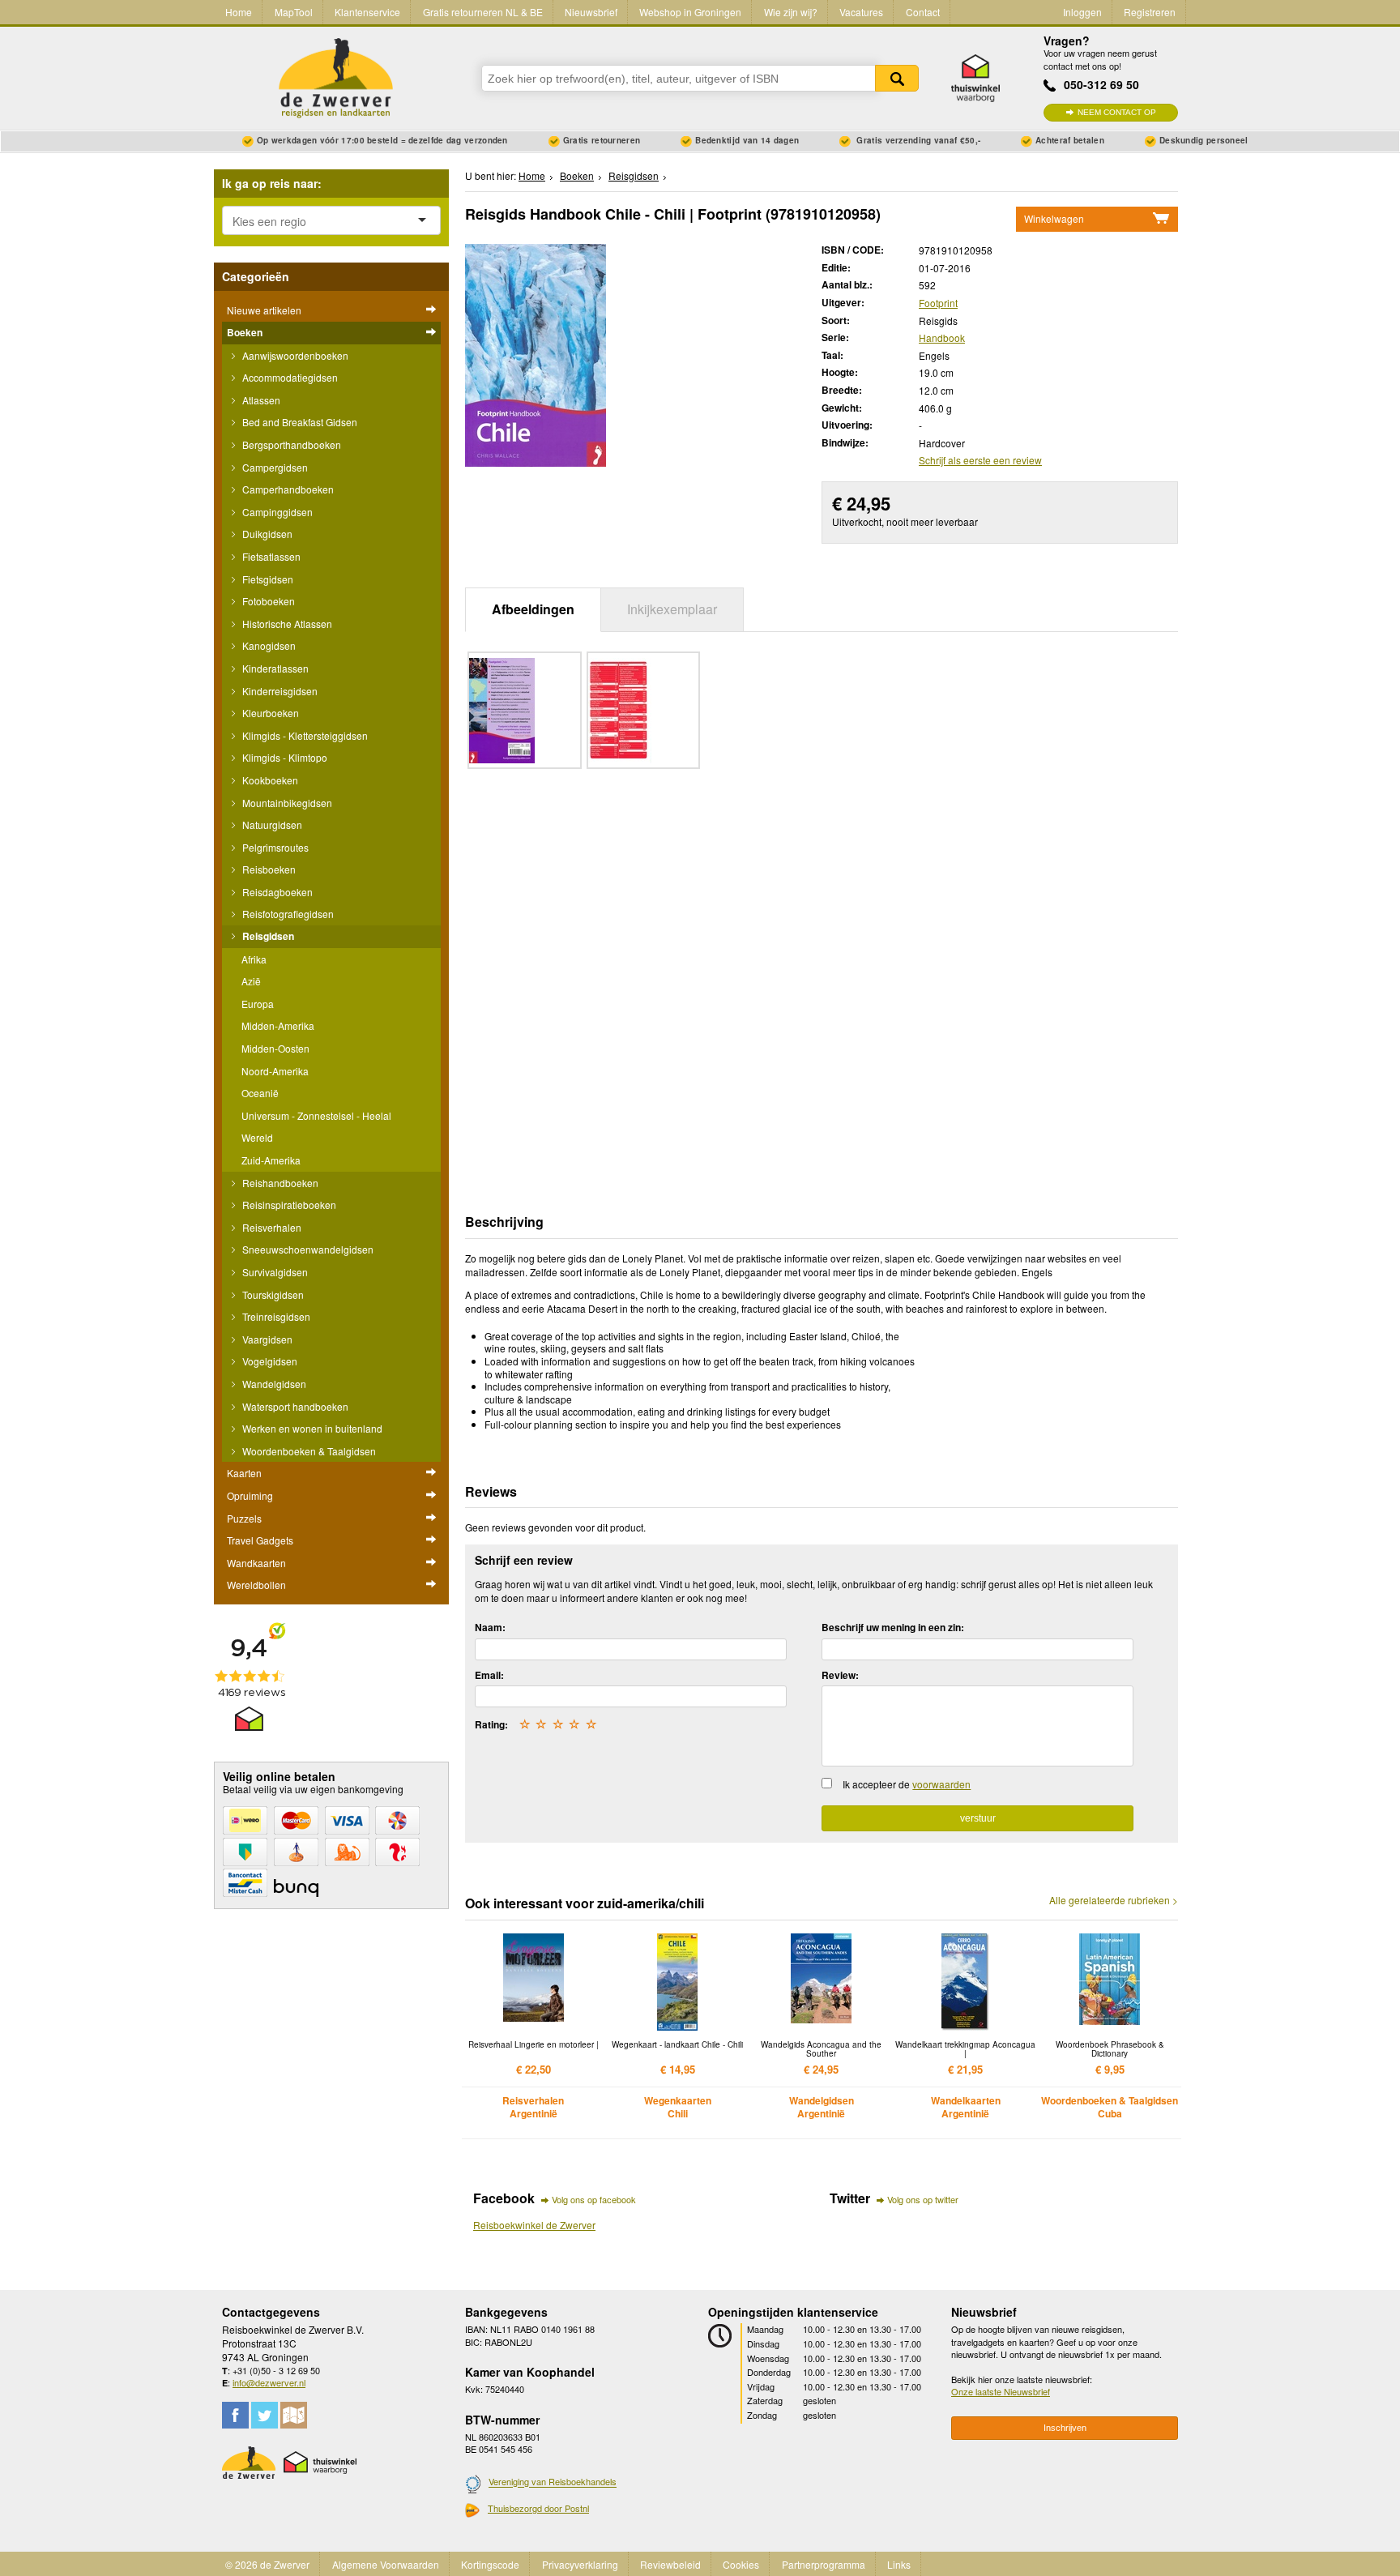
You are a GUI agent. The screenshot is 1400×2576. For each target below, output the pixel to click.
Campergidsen (274, 467)
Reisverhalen (271, 1227)
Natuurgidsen (271, 824)
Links (899, 2564)
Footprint (938, 303)
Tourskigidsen (272, 1294)
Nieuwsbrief (591, 12)
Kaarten (244, 1473)
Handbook (942, 337)
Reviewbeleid (670, 2564)
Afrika (254, 959)
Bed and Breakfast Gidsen (299, 422)
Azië (251, 981)
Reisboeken (268, 869)
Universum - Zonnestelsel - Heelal (316, 1115)
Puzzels (244, 1518)
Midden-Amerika (278, 1025)
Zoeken (897, 78)
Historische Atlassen (286, 624)
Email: (489, 1675)
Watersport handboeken (294, 1406)
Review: (840, 1675)
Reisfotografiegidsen (287, 914)
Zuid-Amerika (271, 1160)
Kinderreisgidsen (279, 691)
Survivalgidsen (274, 1272)
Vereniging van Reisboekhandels (553, 2482)
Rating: (491, 1724)
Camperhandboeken (287, 489)
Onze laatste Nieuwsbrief (1001, 2391)
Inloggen (1082, 12)
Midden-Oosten (275, 1048)
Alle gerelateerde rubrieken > (1114, 1900)
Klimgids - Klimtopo (284, 757)
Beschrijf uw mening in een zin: (893, 1627)
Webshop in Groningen (690, 12)
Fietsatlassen (270, 556)
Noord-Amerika (275, 1071)
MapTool (294, 12)
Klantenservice (367, 12)
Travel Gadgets (260, 1540)
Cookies (741, 2564)
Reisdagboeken (276, 892)
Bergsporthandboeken (290, 444)
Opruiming (250, 1495)
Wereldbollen (256, 1585)
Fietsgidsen (267, 579)
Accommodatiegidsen (289, 377)
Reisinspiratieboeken (288, 1205)
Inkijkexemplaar (672, 609)
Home (239, 12)
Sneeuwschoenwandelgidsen (307, 1249)
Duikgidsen (266, 534)
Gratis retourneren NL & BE (483, 12)
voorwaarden (941, 1784)
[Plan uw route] (294, 2415)
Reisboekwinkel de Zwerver (534, 2225)
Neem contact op (1117, 112)
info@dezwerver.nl (269, 2382)
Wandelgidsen (273, 1384)
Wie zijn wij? (791, 12)
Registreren (1150, 12)
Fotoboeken (267, 601)
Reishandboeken (279, 1183)
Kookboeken (269, 780)
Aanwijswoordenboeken (294, 355)
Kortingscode (490, 2564)
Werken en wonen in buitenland (311, 1428)
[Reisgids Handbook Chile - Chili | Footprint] (536, 354)
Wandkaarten (256, 1563)
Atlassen (260, 400)
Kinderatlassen (274, 668)
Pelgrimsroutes (274, 847)
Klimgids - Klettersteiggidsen (304, 735)
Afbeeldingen (533, 609)
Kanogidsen (268, 645)
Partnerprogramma (824, 2564)
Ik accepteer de (907, 1784)
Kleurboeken (269, 713)
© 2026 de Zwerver (267, 2564)
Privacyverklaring (580, 2564)
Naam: (490, 1627)
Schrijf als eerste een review (980, 460)
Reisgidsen (267, 936)
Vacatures (861, 12)
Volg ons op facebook (594, 2199)
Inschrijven (1065, 2428)
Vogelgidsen (269, 1361)
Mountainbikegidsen (286, 803)
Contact (923, 12)
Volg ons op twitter (923, 2199)
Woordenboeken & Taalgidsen (308, 1451)
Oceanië (260, 1093)
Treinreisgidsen (275, 1316)
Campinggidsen (276, 512)
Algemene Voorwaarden (386, 2564)
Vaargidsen (266, 1339)
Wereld (257, 1137)
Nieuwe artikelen (264, 310)
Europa (258, 1004)
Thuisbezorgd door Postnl (538, 2508)
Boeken (245, 332)
